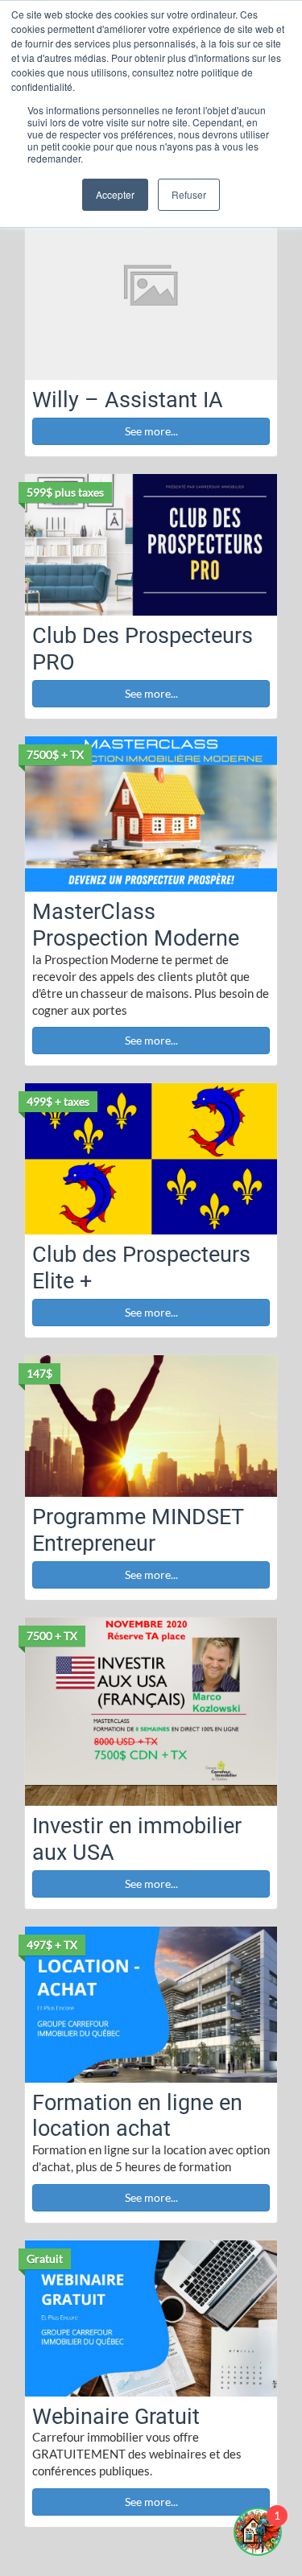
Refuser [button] (189, 194)
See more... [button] (151, 431)
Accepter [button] (115, 194)
